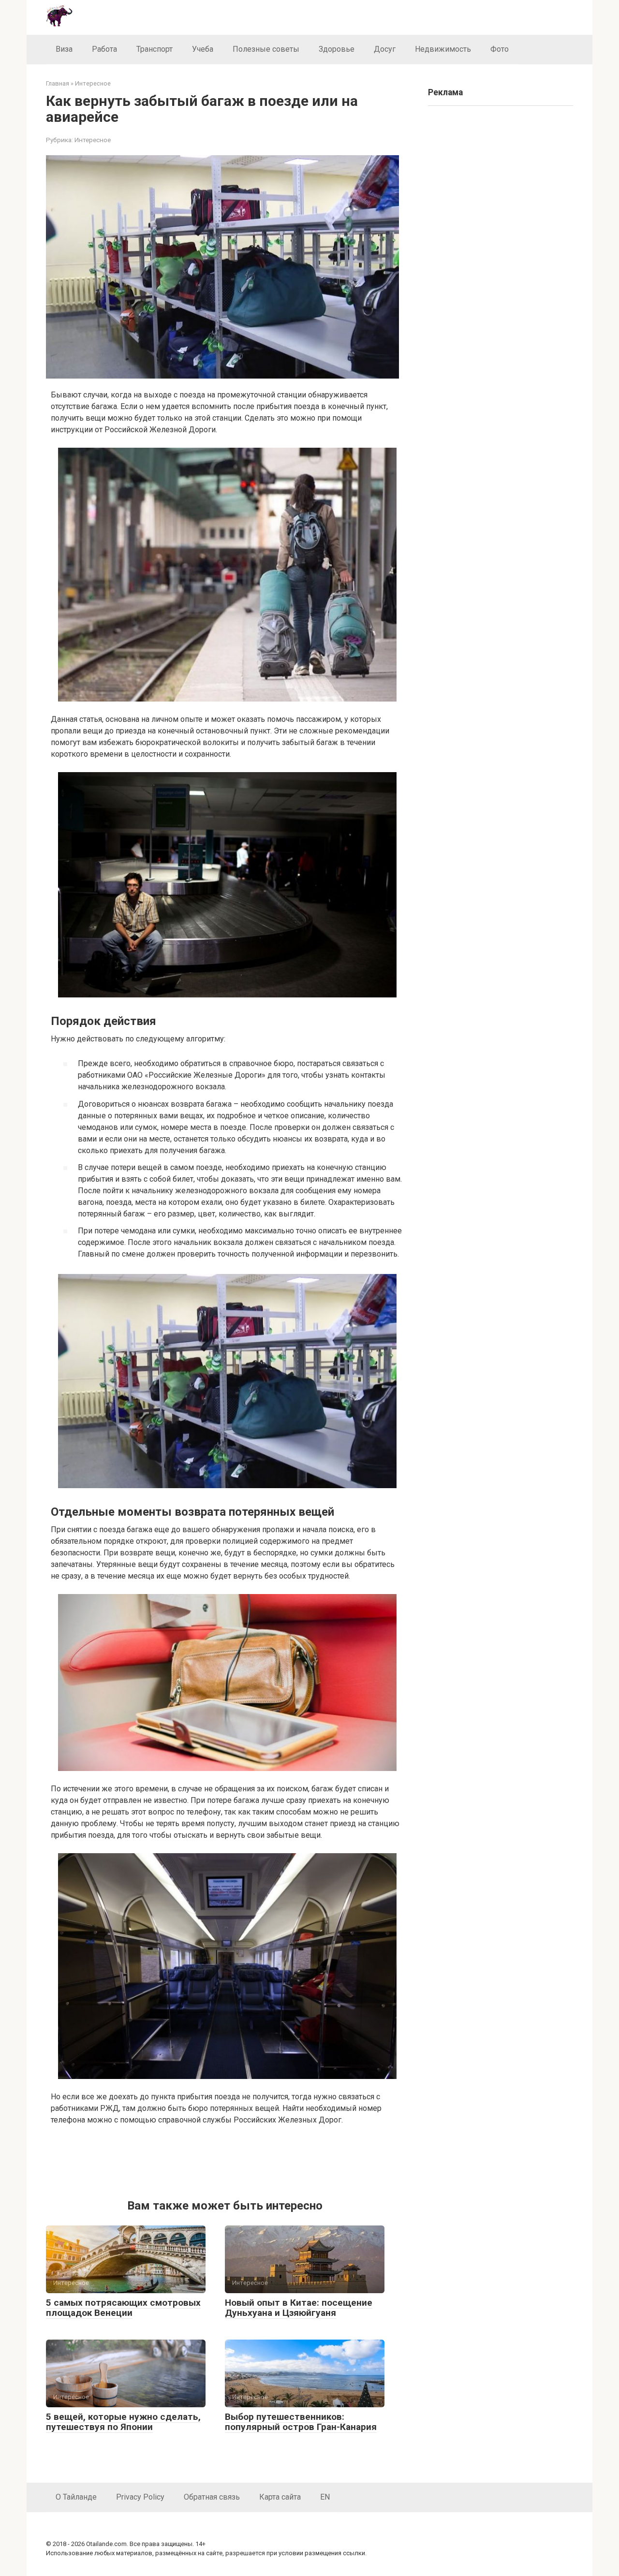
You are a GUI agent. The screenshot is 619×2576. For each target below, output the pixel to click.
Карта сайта (280, 2497)
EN (325, 2497)
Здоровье (337, 49)
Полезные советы (266, 49)
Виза (64, 49)
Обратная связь (212, 2497)
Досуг (385, 49)
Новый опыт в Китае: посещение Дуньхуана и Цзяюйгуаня (299, 2308)
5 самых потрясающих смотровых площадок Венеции (123, 2308)
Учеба (203, 49)
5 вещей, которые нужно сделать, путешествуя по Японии (123, 2422)
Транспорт (155, 49)
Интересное (93, 140)
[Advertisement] (227, 2160)
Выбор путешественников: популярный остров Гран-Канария (301, 2422)
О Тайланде (76, 2497)
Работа (104, 49)
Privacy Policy (140, 2497)
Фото (500, 49)
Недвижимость (443, 49)
